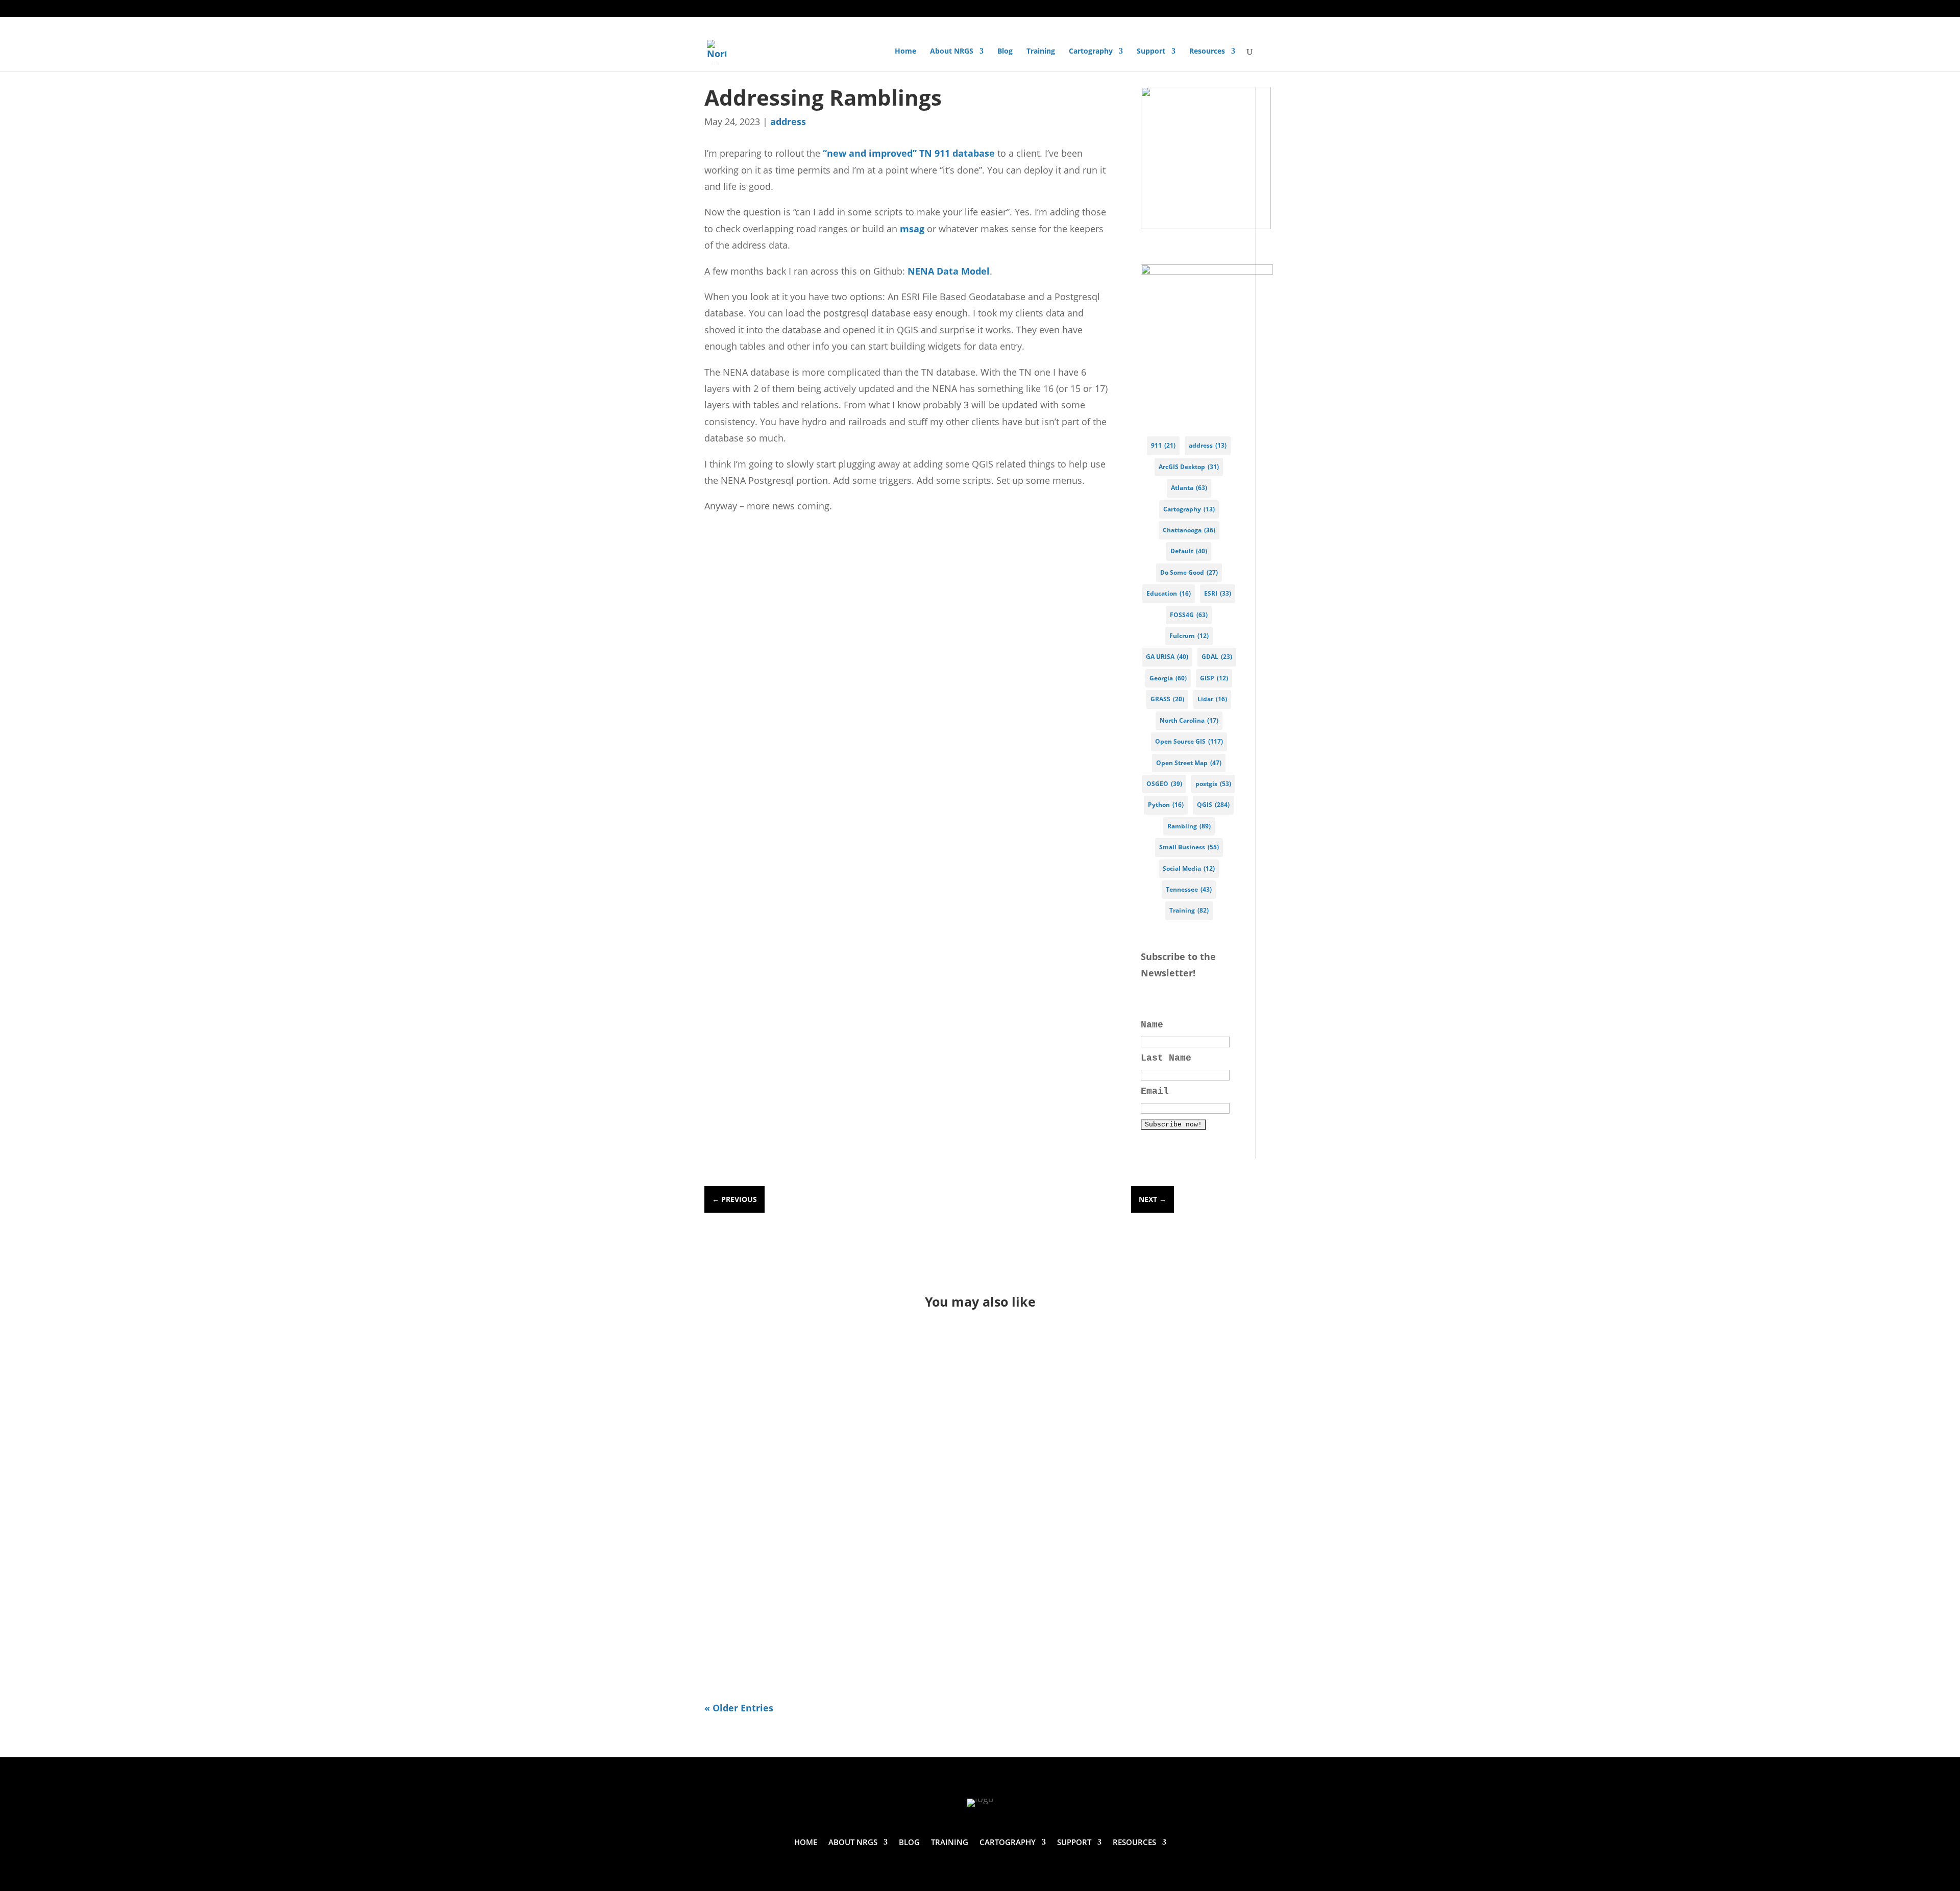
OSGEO (1164, 784)
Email (1155, 1091)
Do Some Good (1189, 572)
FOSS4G (1189, 615)
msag (913, 229)
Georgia (1168, 678)
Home (905, 52)
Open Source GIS (1189, 741)
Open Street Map (1189, 763)
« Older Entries (739, 1708)
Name (1152, 1025)
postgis (1213, 784)
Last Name (1166, 1058)
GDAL (1217, 657)
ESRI (1218, 593)
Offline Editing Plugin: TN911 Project (830, 1598)
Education (1169, 593)
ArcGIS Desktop (1189, 467)
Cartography (1091, 52)
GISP (1214, 678)
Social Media (1189, 868)
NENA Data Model (949, 271)
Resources (1207, 52)
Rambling (1189, 826)
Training (1041, 52)
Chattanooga (1189, 530)
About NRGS (952, 52)
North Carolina (1189, 720)
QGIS (1213, 805)
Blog (1005, 52)
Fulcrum (1189, 636)
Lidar (1212, 699)
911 (1163, 445)
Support (1151, 52)
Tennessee (1189, 889)
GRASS (1167, 699)
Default (1189, 551)
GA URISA (1167, 657)
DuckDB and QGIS (771, 1367)
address (788, 121)
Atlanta (1189, 488)
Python (1166, 805)
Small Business (1189, 847)
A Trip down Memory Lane (797, 1457)
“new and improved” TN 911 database (909, 153)
